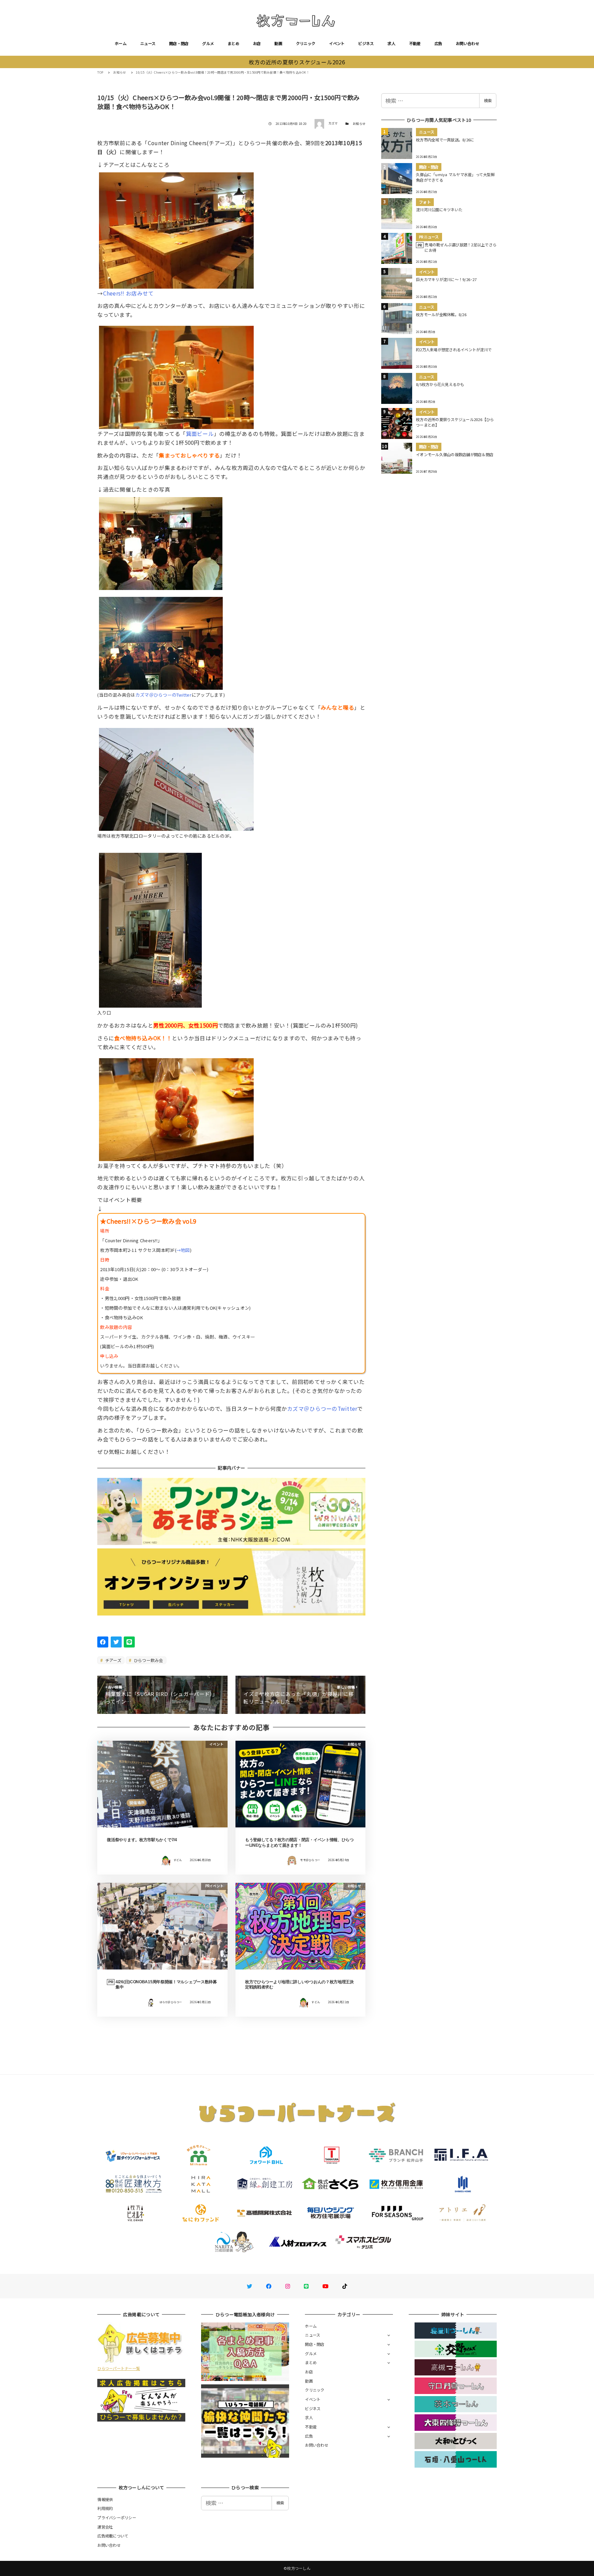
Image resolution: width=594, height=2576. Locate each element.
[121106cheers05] (176, 777)
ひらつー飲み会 (148, 1660)
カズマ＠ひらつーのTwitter (163, 695)
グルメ (208, 43)
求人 (391, 43)
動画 (278, 43)
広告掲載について (113, 2536)
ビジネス (366, 43)
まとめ (233, 43)
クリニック (306, 43)
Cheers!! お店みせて (129, 293)
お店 (257, 43)
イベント (337, 43)
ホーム (121, 43)
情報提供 (105, 2499)
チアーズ (113, 1660)
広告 (438, 43)
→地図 (183, 1250)
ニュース (148, 43)
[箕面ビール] (176, 375)
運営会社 (105, 2527)
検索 (488, 100)
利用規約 (105, 2508)
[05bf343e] (150, 927)
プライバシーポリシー (117, 2518)
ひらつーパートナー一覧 (119, 2368)
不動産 (415, 43)
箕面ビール (200, 433)
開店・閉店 (179, 43)
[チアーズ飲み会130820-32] (176, 1107)
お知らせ (359, 124)
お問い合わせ (467, 43)
